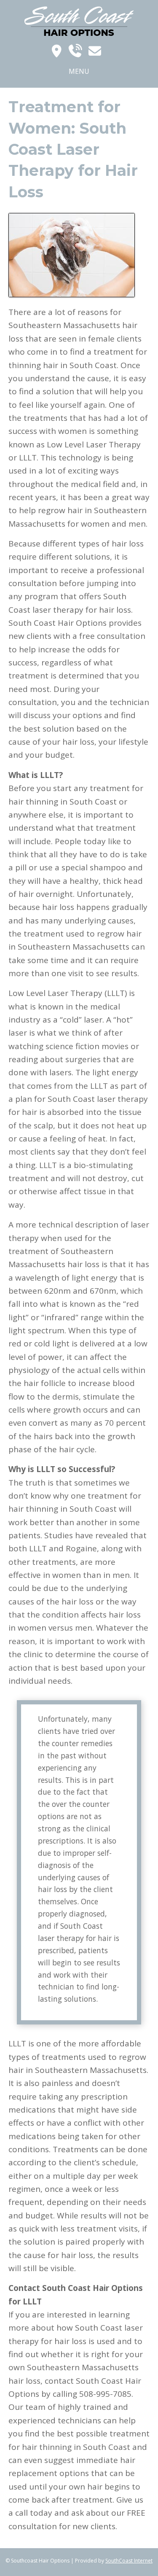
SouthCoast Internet (129, 2561)
